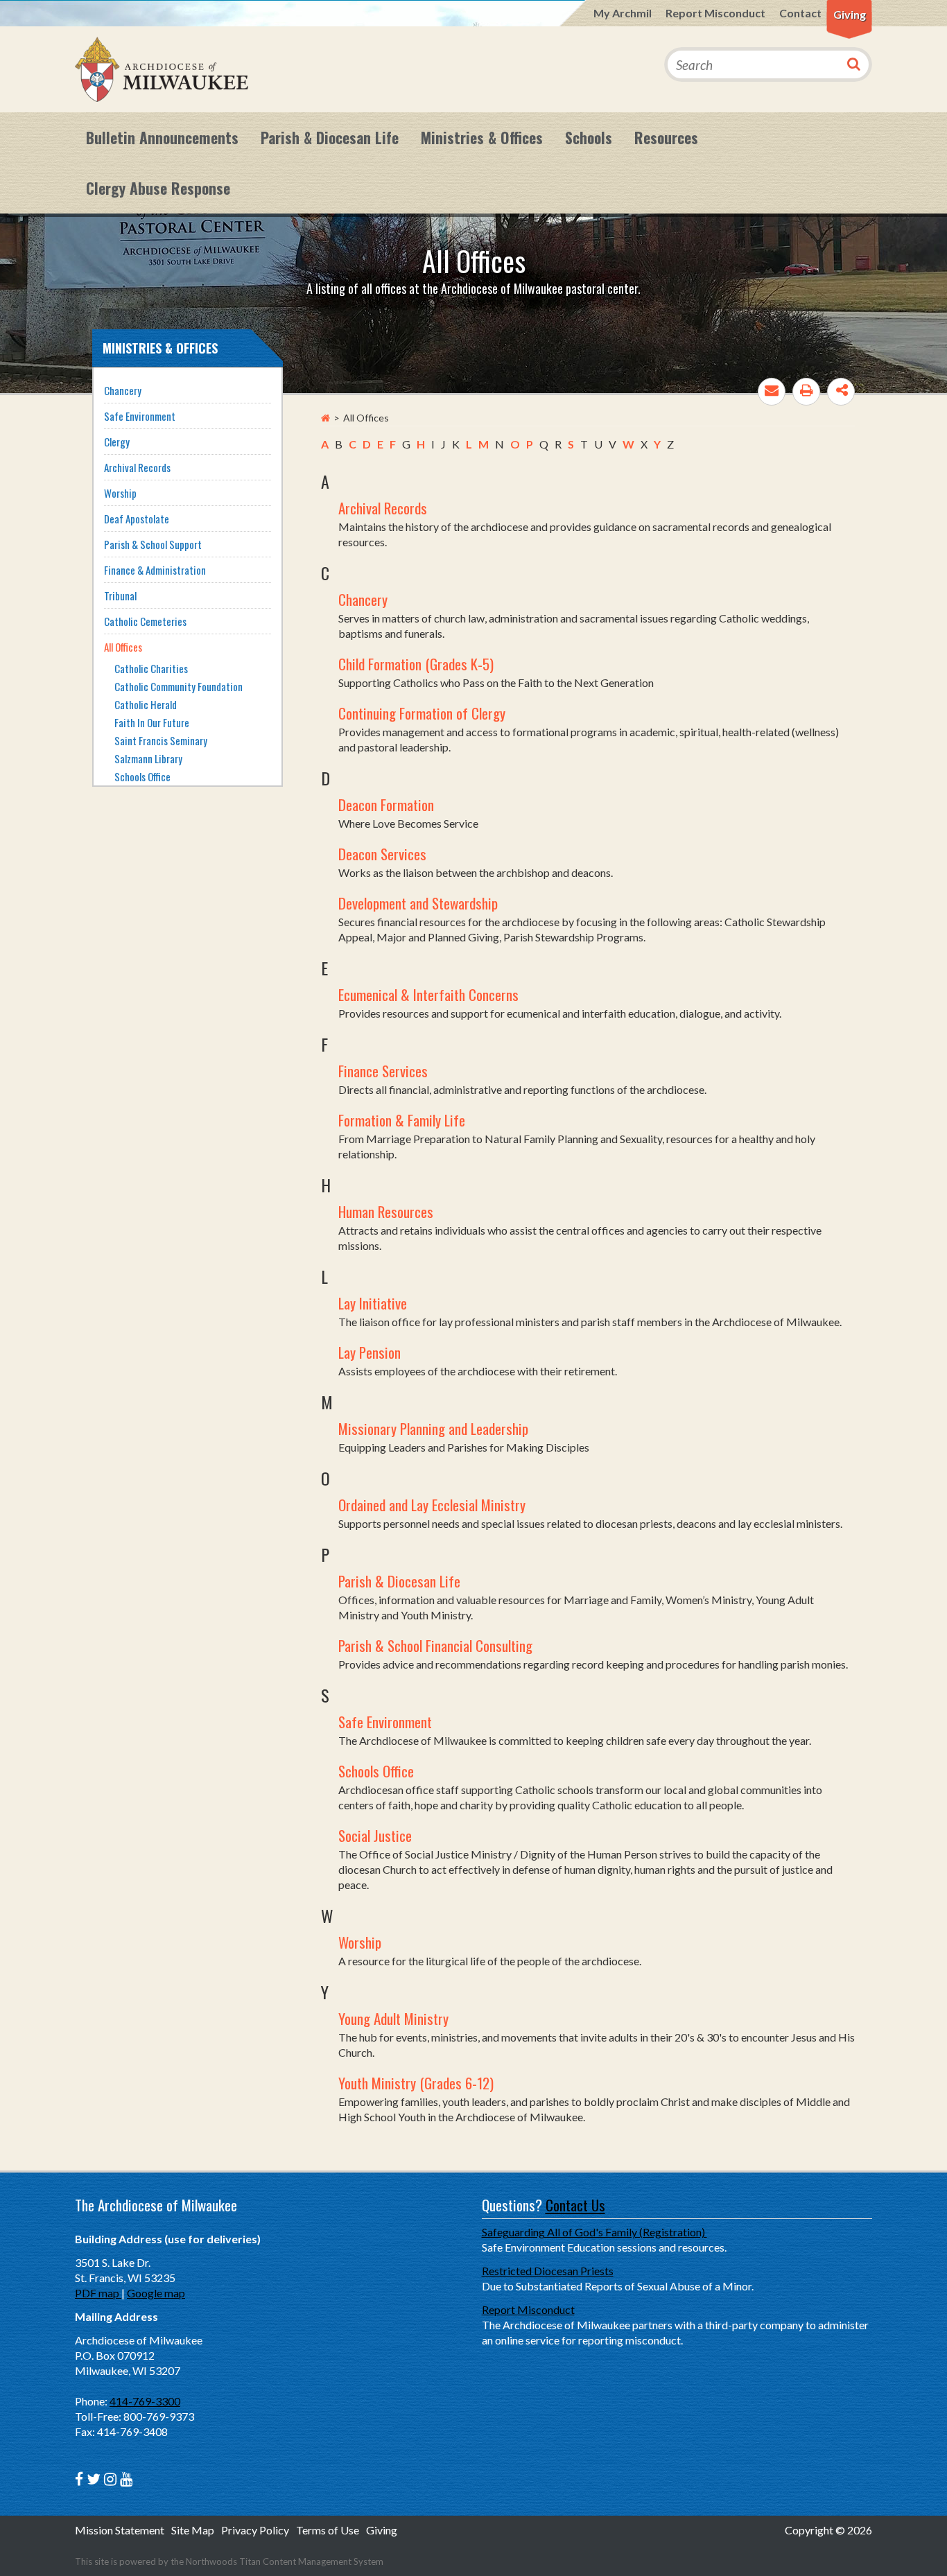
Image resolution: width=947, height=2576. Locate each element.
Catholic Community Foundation (179, 686)
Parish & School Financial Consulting (435, 1645)
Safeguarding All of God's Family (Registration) (594, 2232)
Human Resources (386, 1211)
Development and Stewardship (418, 903)
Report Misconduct (715, 13)
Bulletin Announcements (162, 137)
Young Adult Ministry (393, 2018)
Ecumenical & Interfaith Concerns (428, 994)
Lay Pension (370, 1352)
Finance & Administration (155, 570)
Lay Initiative (373, 1303)
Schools (589, 137)
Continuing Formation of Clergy (422, 713)
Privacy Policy (255, 2530)
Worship (360, 1942)
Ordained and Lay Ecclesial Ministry (432, 1505)
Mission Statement (120, 2530)
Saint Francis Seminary (161, 740)
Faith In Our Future (152, 722)
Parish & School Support (153, 544)
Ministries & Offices (482, 137)
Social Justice (375, 1835)
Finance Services (383, 1071)
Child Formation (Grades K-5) (416, 664)
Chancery (363, 599)
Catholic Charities (151, 668)
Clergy (117, 442)
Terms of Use (328, 2530)
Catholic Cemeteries (145, 621)
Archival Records (383, 508)
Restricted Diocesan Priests (548, 2271)
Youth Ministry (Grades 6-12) (416, 2083)
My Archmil (623, 13)
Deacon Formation (386, 804)
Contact (800, 13)
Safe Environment (385, 1722)
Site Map (193, 2530)
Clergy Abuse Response (158, 188)
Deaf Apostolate (137, 519)
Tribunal (120, 595)
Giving (850, 14)
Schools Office (376, 1771)
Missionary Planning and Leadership (433, 1428)
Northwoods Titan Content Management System (285, 2561)
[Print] (806, 392)
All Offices (123, 647)
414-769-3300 (145, 2401)
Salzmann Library (148, 758)
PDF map (98, 2293)
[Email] (772, 392)
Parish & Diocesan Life (330, 137)
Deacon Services (382, 854)
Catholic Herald (146, 704)
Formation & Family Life (402, 1120)
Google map (156, 2293)
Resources (666, 137)
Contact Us (575, 2205)
